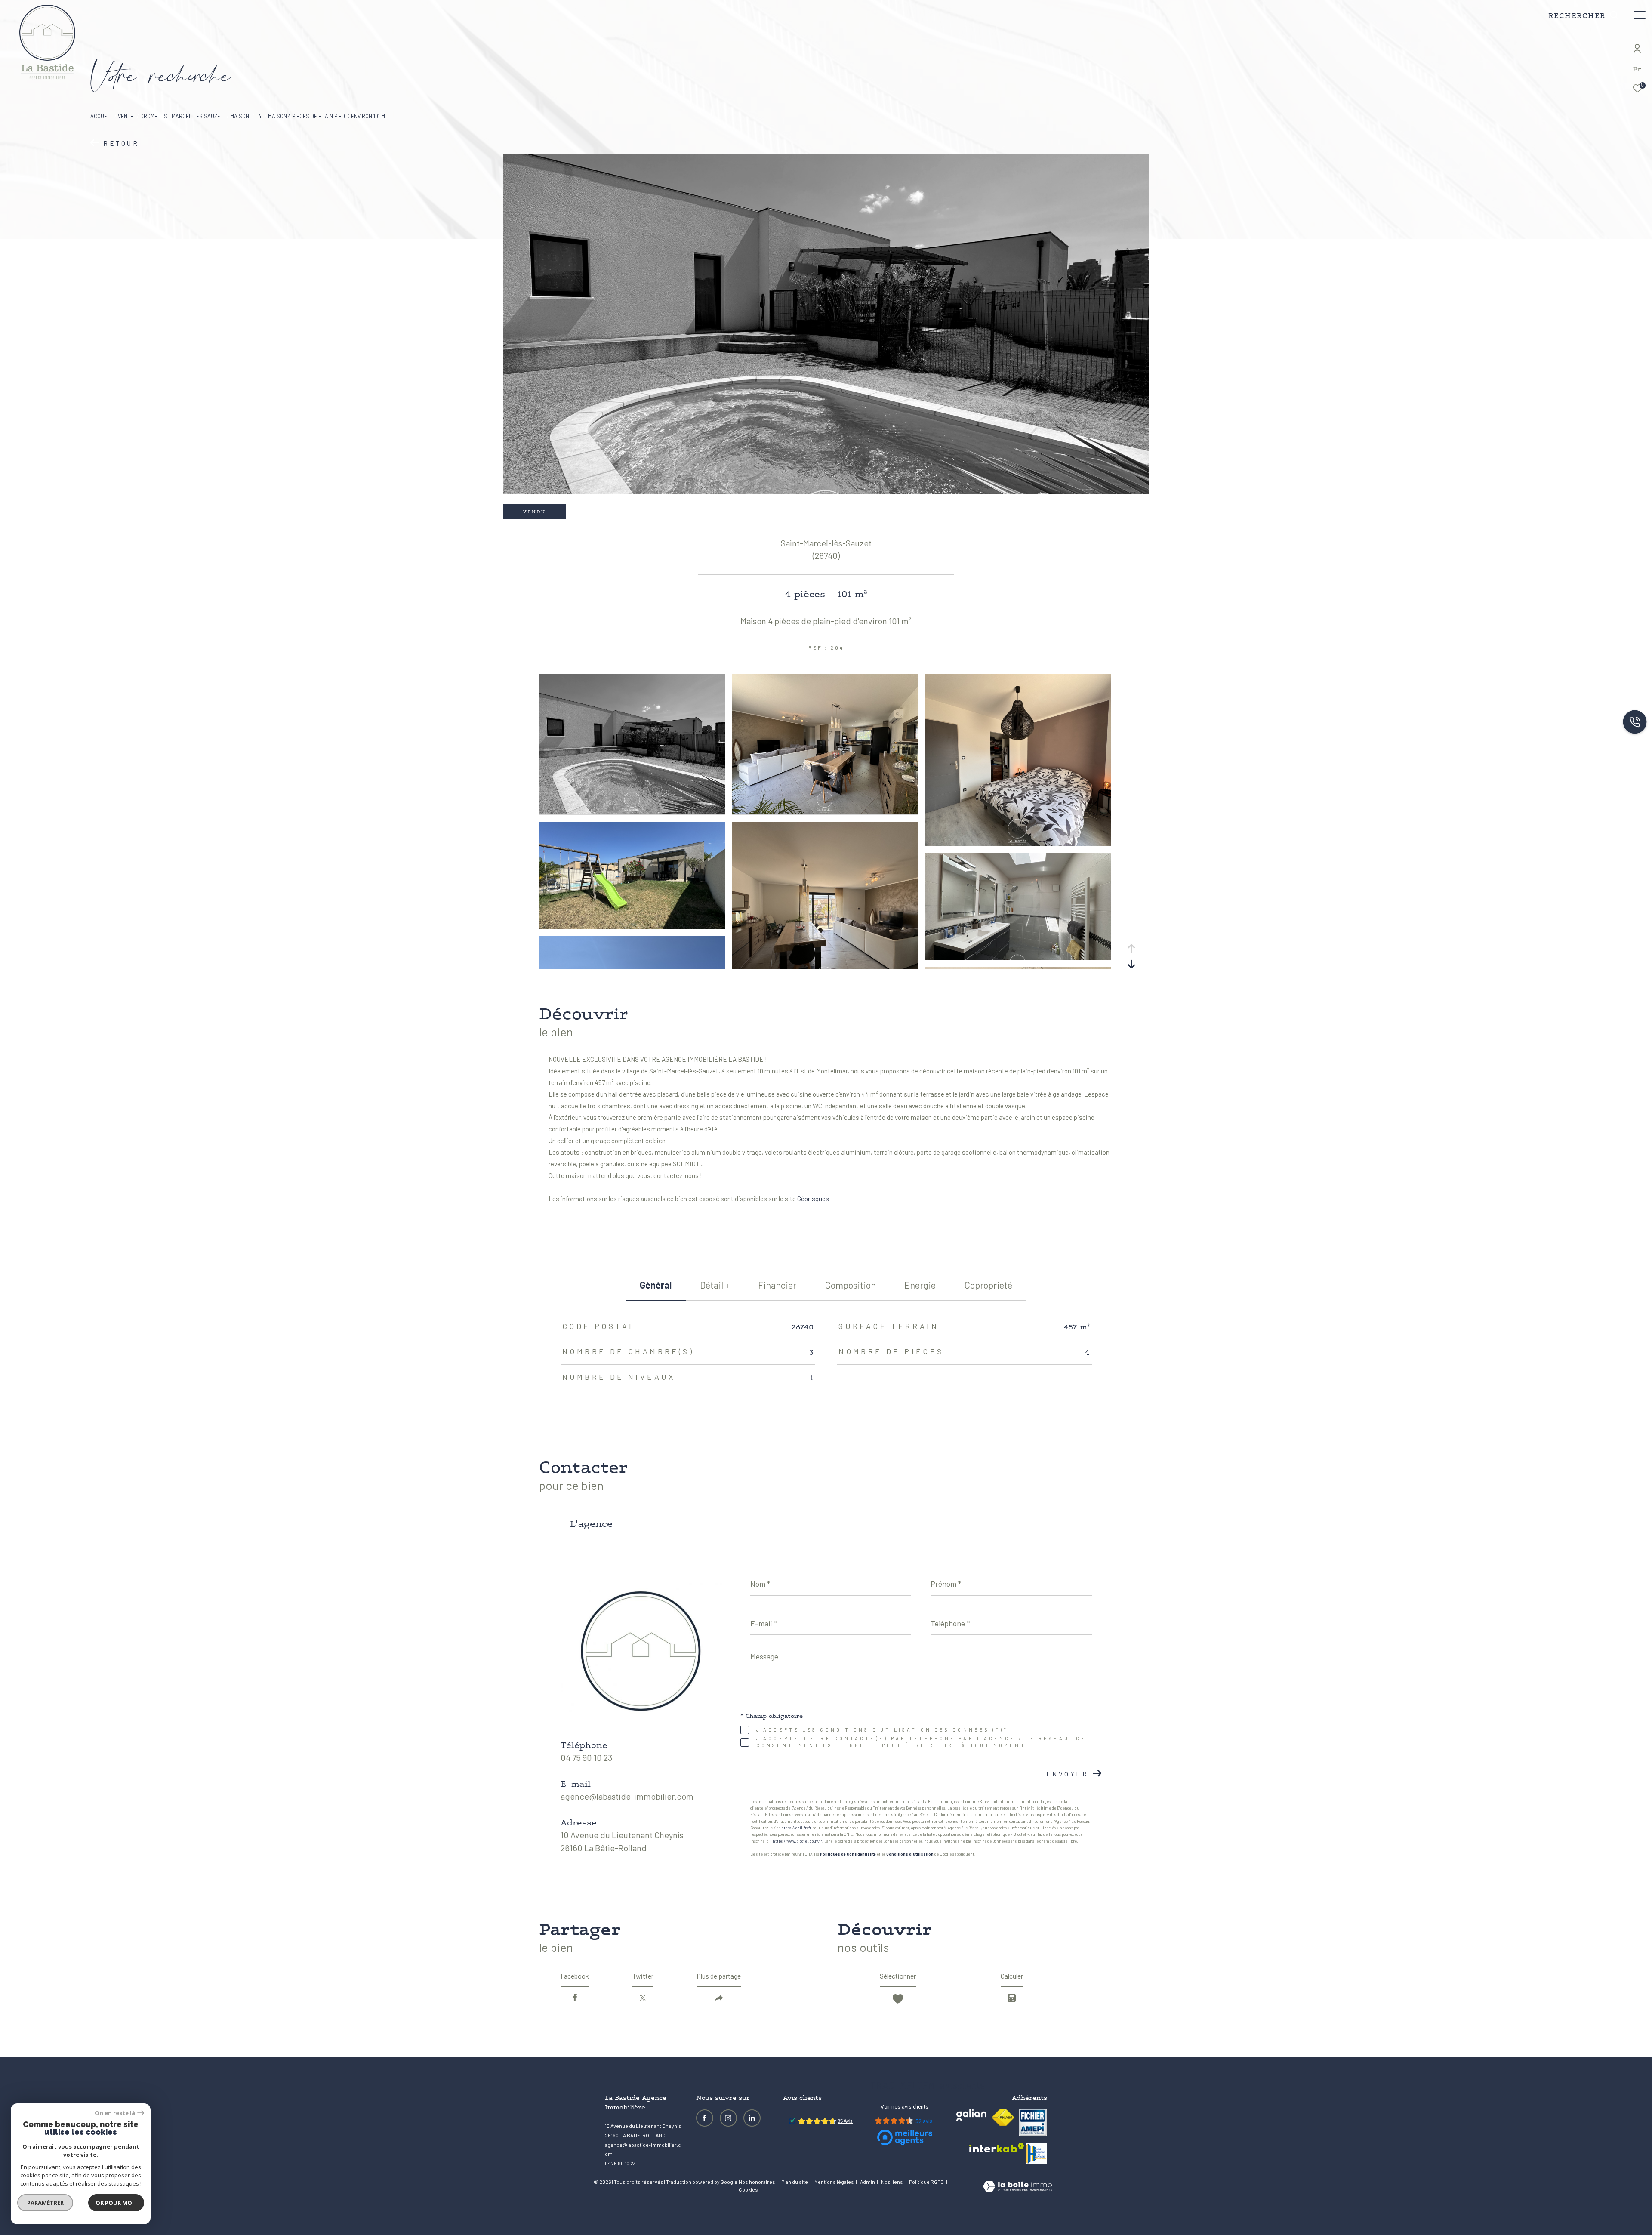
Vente (126, 116)
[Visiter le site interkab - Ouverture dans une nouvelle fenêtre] (997, 2148)
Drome (149, 116)
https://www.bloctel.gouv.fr (797, 1841)
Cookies (748, 2190)
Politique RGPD (926, 2182)
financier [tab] (777, 1285)
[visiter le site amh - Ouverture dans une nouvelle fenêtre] (1036, 2154)
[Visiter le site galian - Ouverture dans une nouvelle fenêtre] (971, 2115)
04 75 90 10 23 (586, 1757)
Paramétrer (45, 2203)
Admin (868, 2182)
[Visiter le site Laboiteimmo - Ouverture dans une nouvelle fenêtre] (1017, 2187)
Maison (240, 116)
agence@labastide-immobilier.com (627, 1796)
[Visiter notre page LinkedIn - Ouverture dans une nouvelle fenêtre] (752, 2118)
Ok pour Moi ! (116, 2203)
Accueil (101, 116)
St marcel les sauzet (194, 116)
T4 (258, 116)
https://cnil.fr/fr (796, 1828)
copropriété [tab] (988, 1285)
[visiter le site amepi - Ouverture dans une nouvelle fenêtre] (1033, 2122)
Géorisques (813, 1199)
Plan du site (795, 2182)
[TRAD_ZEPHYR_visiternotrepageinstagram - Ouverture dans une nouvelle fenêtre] (728, 2118)
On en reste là (115, 2113)
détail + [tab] (715, 1285)
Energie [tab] (920, 1285)
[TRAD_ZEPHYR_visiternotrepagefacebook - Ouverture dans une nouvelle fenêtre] (705, 2118)
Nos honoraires (757, 2182)
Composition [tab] (850, 1285)
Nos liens (892, 2182)
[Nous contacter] (1635, 723)
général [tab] (656, 1285)
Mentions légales (835, 2182)
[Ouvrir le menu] (1640, 15)
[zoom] (632, 811)
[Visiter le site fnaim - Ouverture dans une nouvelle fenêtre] (1003, 2118)
